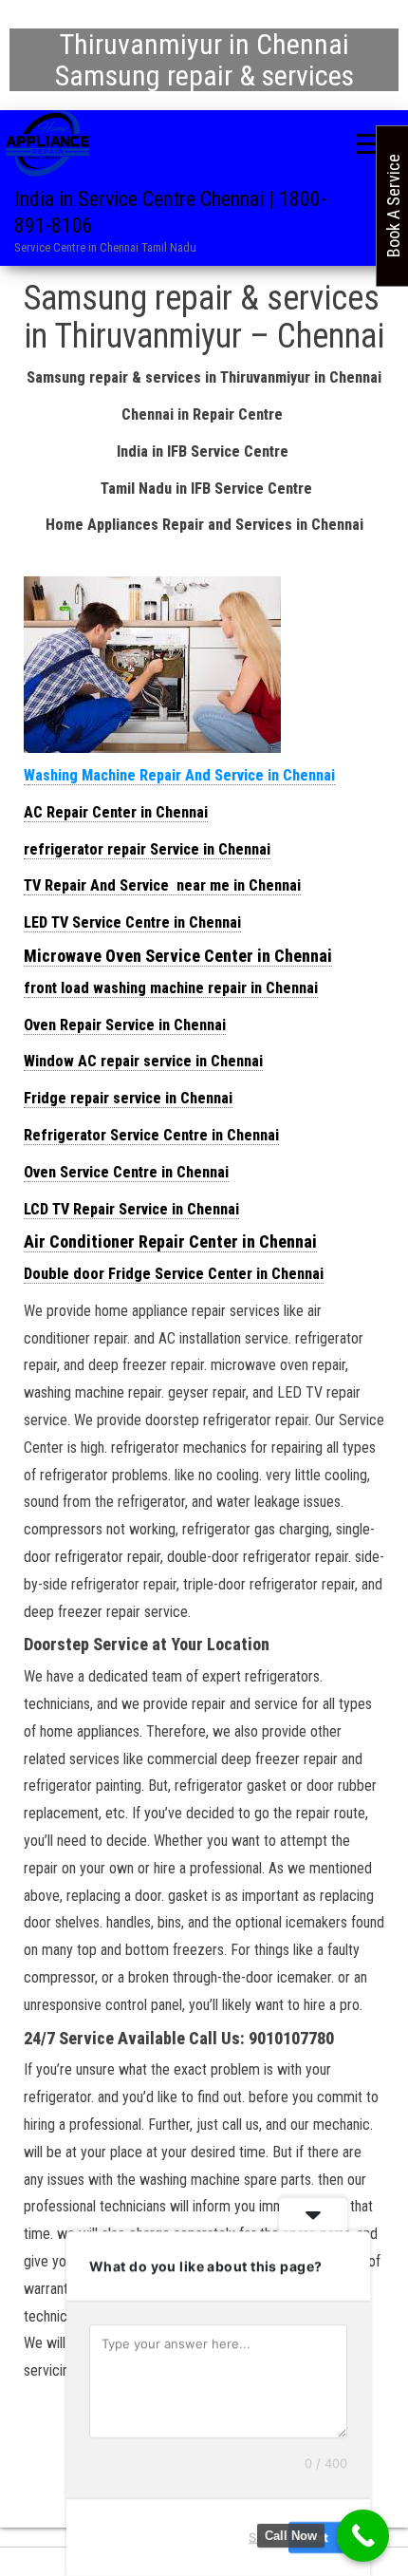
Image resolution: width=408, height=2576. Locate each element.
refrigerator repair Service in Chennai (147, 849)
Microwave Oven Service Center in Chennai (178, 956)
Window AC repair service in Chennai (143, 1061)
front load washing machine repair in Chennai (171, 988)
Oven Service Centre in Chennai (126, 1172)
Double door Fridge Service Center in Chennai (174, 1274)
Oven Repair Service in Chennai (125, 1025)
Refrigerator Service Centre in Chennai (151, 1135)
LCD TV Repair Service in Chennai (131, 1209)
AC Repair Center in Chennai (116, 812)
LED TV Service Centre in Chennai (132, 922)
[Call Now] (363, 2536)
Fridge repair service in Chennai (128, 1098)
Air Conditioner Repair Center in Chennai (170, 1241)
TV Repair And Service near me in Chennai (162, 885)
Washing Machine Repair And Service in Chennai (179, 775)
